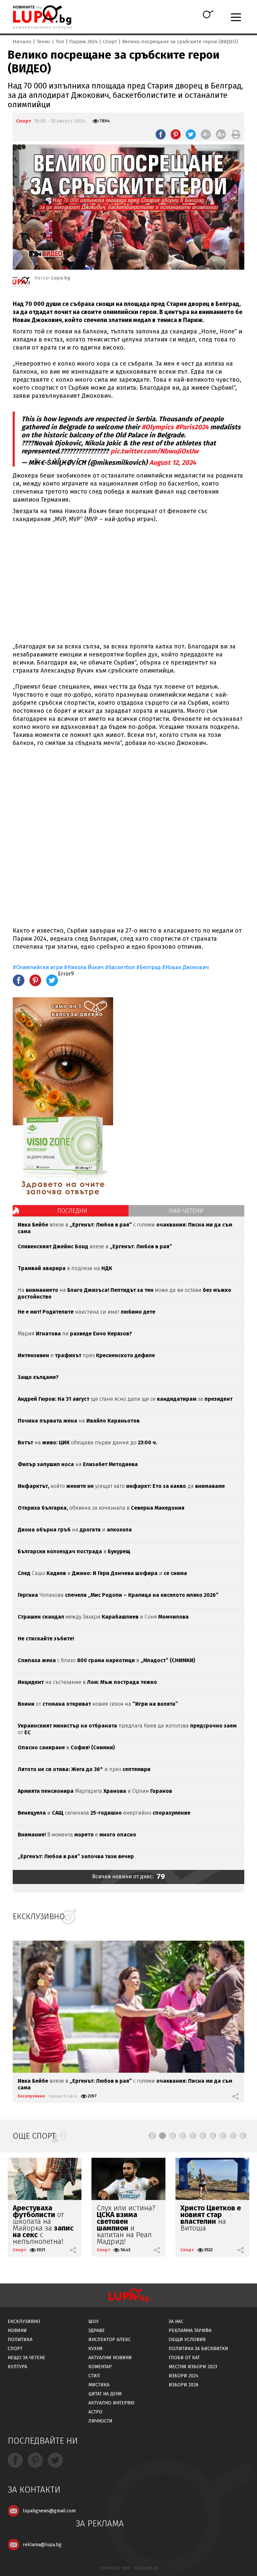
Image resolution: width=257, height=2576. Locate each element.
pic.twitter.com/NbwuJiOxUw (154, 451)
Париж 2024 (83, 42)
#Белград (148, 967)
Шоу (94, 2321)
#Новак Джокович (185, 967)
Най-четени (186, 1211)
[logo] (42, 17)
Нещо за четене (26, 2358)
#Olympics (158, 427)
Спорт (110, 42)
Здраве (97, 2331)
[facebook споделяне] (161, 134)
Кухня (96, 2349)
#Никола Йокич (84, 967)
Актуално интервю (111, 2403)
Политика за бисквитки (198, 2349)
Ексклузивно (32, 2096)
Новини (17, 2331)
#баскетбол (120, 967)
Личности (100, 2421)
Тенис (44, 42)
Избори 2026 (184, 2385)
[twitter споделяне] (191, 134)
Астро (95, 2412)
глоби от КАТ (184, 2358)
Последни (72, 1211)
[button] (152, 2136)
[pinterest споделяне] (176, 134)
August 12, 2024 (173, 462)
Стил (94, 2376)
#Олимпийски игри (38, 967)
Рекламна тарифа (190, 2331)
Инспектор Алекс (110, 2340)
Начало (22, 42)
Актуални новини (110, 2358)
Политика (20, 2340)
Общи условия (187, 2340)
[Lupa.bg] (21, 283)
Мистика (99, 2385)
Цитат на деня (105, 2394)
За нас (176, 2321)
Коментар (100, 2367)
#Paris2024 (192, 427)
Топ (60, 42)
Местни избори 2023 (193, 2367)
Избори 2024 (184, 2376)
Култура (17, 2367)
